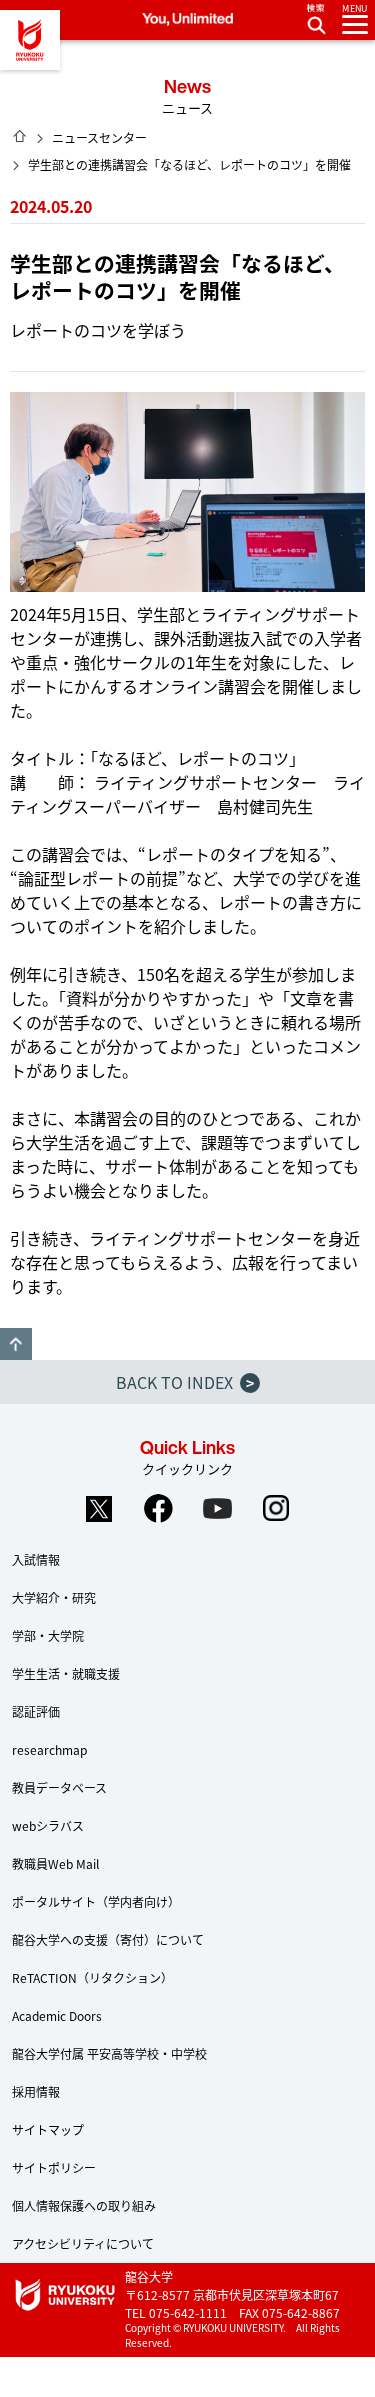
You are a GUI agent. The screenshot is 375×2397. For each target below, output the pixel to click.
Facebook (158, 1508)
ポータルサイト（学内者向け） (96, 1901)
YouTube (217, 1508)
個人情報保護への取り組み (84, 2205)
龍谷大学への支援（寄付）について (108, 1939)
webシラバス (48, 1825)
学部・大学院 (48, 1635)
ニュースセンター (99, 137)
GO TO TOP (16, 1344)
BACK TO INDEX (185, 1382)
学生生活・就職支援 (66, 1673)
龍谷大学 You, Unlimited (30, 40)
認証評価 (36, 1711)
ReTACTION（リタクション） (92, 1977)
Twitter (99, 1508)
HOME (20, 136)
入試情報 (36, 1559)
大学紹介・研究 (54, 1597)
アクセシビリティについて (83, 2243)
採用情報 (36, 2091)
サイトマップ (48, 2129)
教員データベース (59, 1787)
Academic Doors (57, 2015)
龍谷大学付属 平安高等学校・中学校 (109, 2053)
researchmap (49, 1749)
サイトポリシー (54, 2167)
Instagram (276, 1508)
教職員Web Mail (55, 1863)
